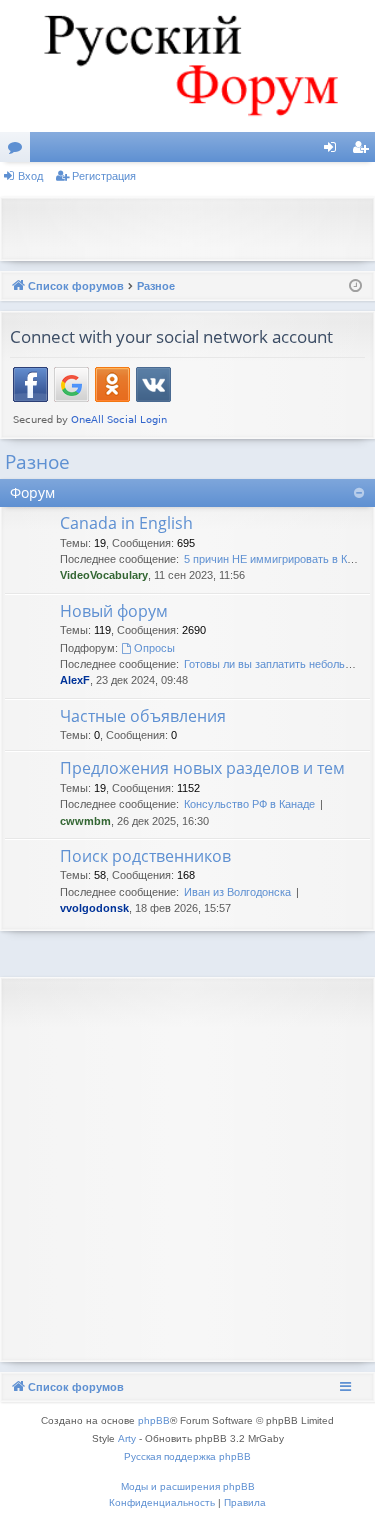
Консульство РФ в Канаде (249, 804)
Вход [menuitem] (334, 151)
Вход (30, 176)
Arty (127, 1438)
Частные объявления (143, 716)
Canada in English (126, 523)
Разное (37, 462)
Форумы (19, 151)
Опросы (154, 648)
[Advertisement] (192, 227)
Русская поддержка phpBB (187, 1456)
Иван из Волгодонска (237, 892)
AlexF (75, 680)
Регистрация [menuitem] (364, 151)
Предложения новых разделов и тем (202, 768)
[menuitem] (162, 1503)
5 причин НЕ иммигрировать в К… (271, 559)
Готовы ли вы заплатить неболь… (270, 664)
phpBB (154, 1420)
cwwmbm (85, 821)
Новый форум (114, 611)
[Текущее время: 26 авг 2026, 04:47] (355, 286)
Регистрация (104, 176)
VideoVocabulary (104, 575)
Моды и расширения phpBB (188, 1486)
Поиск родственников (145, 856)
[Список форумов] (187, 66)
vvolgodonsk (94, 908)
